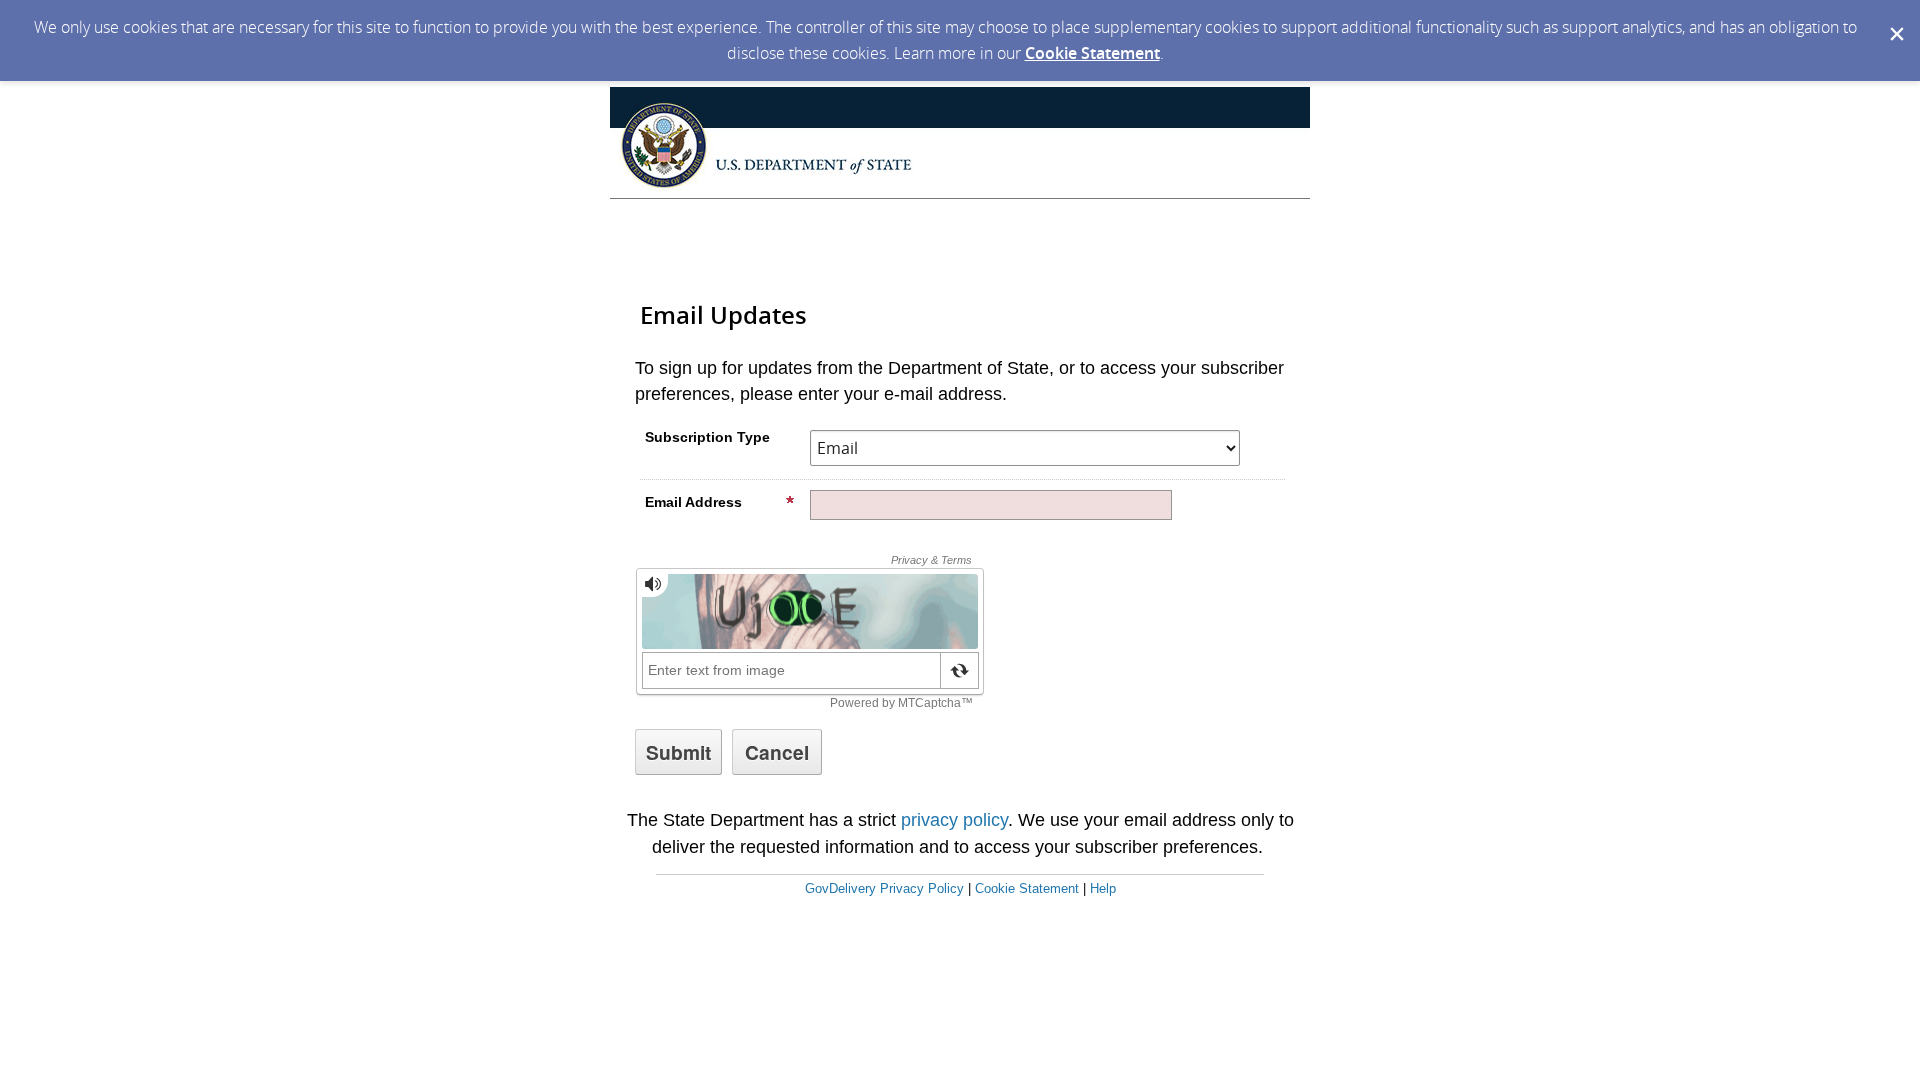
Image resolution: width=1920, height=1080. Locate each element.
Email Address (693, 502)
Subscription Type (707, 437)
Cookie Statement (1092, 53)
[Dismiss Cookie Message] (1895, 19)
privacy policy (954, 820)
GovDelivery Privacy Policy (884, 888)
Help (1103, 888)
